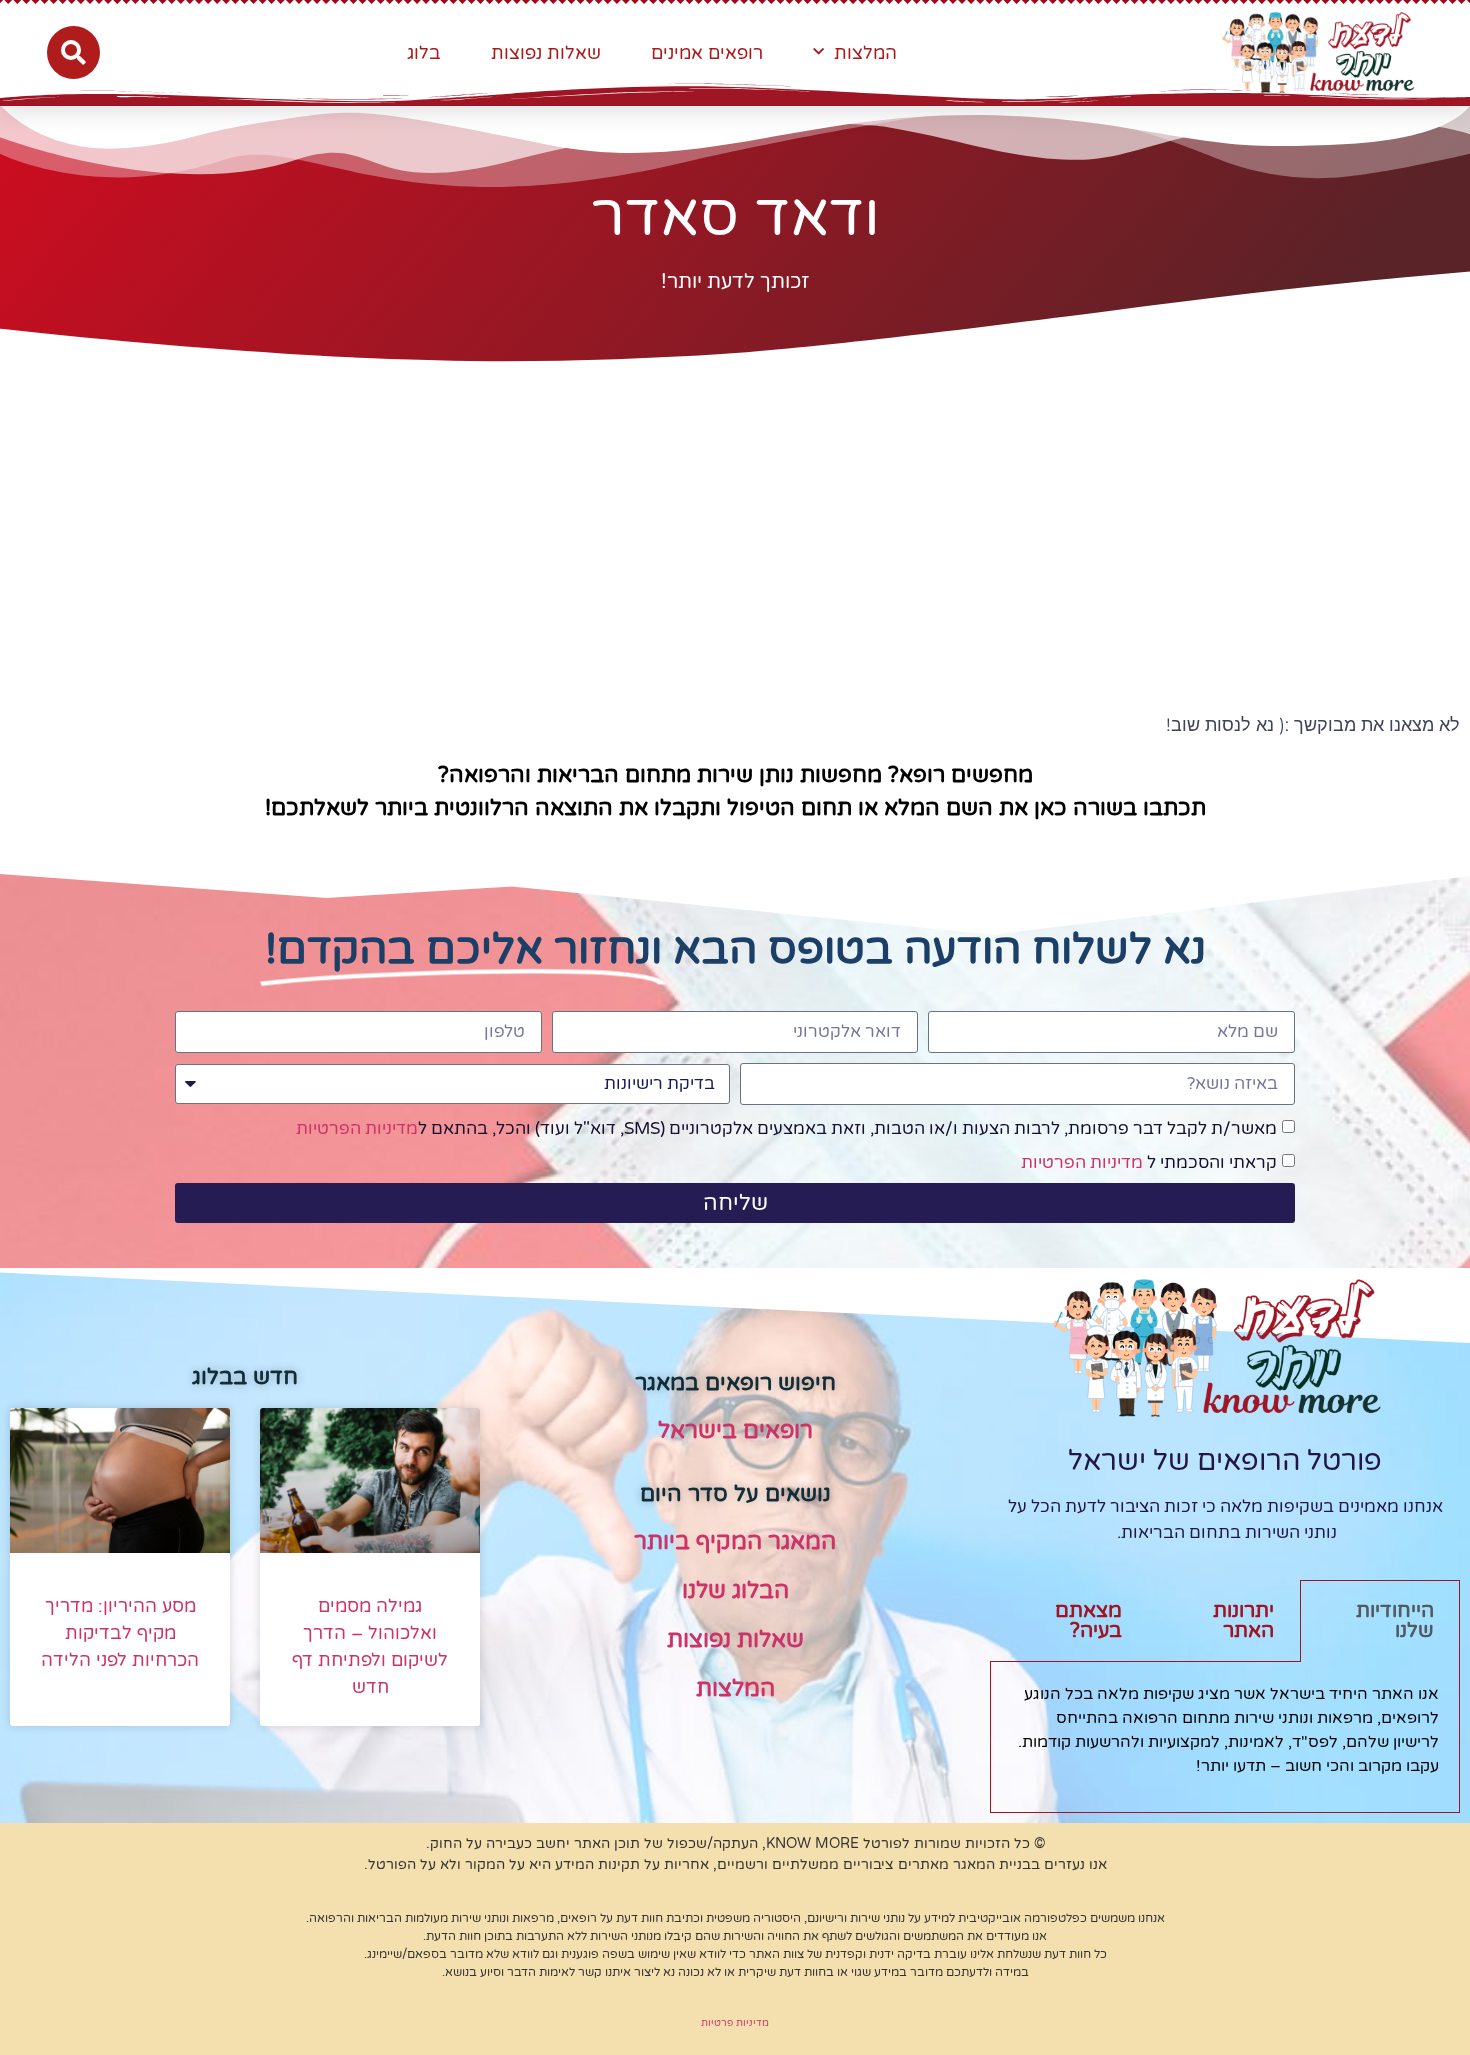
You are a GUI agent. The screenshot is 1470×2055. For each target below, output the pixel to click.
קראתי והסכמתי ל (1149, 1162)
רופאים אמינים (707, 53)
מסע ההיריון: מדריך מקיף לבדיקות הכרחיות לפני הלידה (120, 1633)
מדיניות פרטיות (735, 2023)
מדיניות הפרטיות (357, 1128)
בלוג (424, 53)
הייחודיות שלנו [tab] (1395, 1621)
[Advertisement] (735, 517)
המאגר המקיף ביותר (735, 1542)
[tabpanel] (1225, 1737)
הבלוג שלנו (735, 1591)
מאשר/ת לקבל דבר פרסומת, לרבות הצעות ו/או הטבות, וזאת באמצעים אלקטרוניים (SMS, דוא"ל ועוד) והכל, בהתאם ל (786, 1128)
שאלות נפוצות (546, 53)
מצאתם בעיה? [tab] (1088, 1621)
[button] (73, 52)
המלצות (865, 53)
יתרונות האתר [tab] (1243, 1621)
